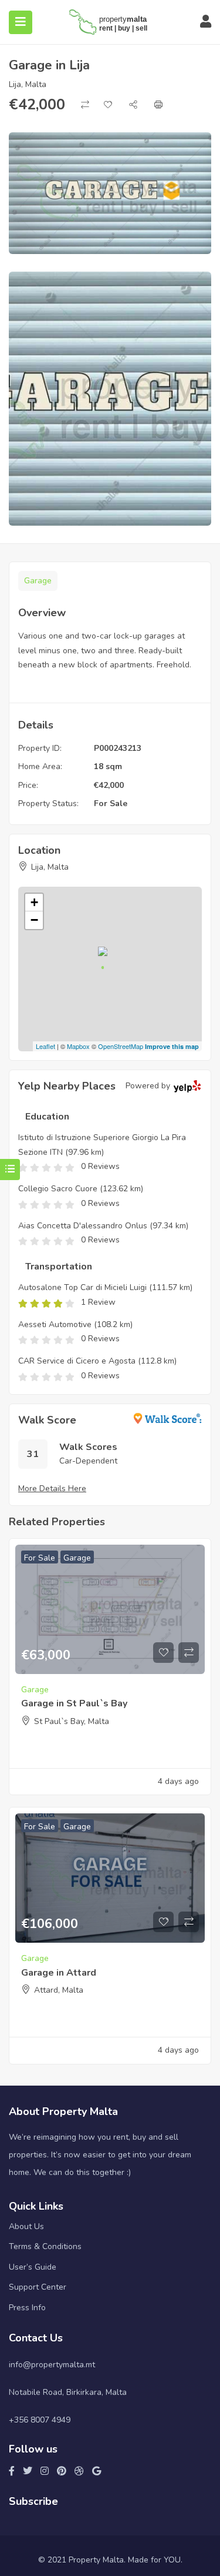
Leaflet (45, 1046)
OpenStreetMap (121, 1046)
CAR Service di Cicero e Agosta (77, 1361)
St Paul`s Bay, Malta (72, 1721)
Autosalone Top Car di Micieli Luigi (82, 1287)
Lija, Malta (28, 84)
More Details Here (52, 1489)
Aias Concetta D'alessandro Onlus (83, 1226)
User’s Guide (33, 2267)
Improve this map (172, 1046)
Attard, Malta (59, 1990)
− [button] (34, 920)
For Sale (111, 803)
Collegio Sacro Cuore (58, 1189)
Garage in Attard (59, 1973)
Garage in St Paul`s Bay (74, 1703)
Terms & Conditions (45, 2246)
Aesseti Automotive (55, 1324)
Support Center (38, 2287)
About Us (26, 2226)
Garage (38, 581)
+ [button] (34, 902)
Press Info (27, 2308)
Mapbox (78, 1046)
